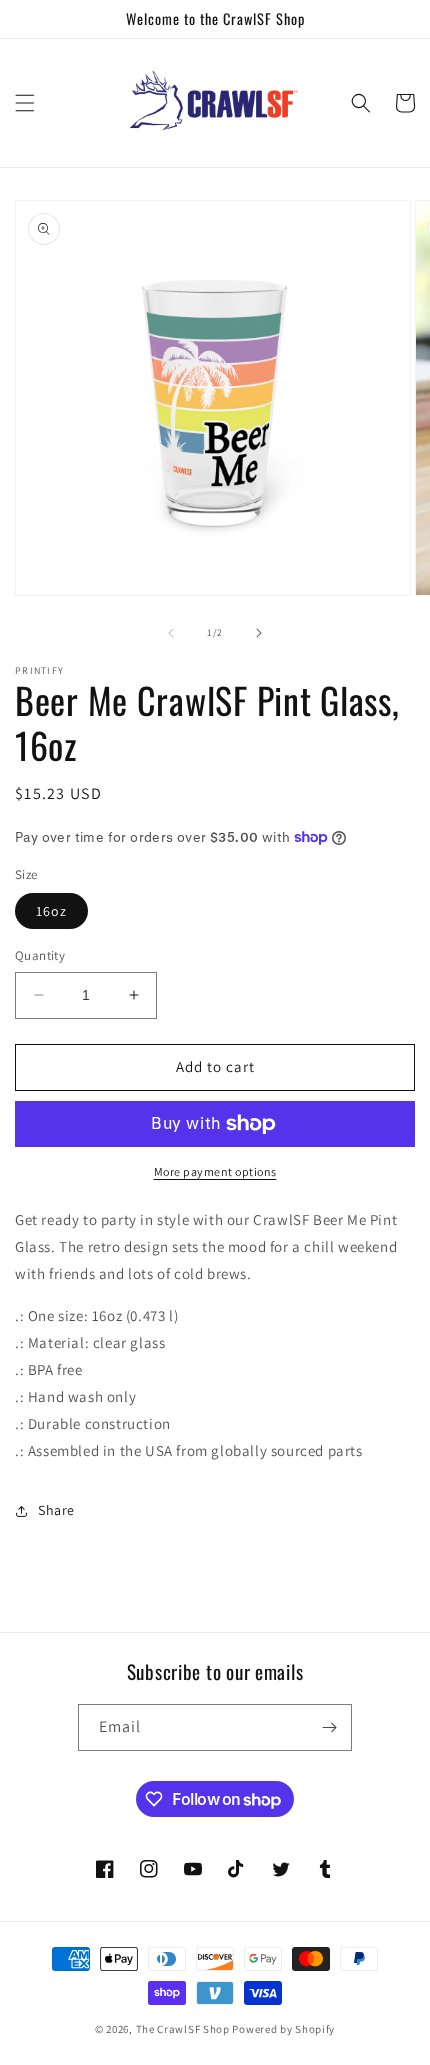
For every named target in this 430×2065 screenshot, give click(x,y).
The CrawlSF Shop (183, 2029)
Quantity (40, 955)
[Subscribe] (329, 1727)
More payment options (215, 1171)
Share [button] (56, 1510)
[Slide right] (259, 633)
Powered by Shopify (283, 2029)
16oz (51, 911)
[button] (25, 103)
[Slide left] (171, 633)
